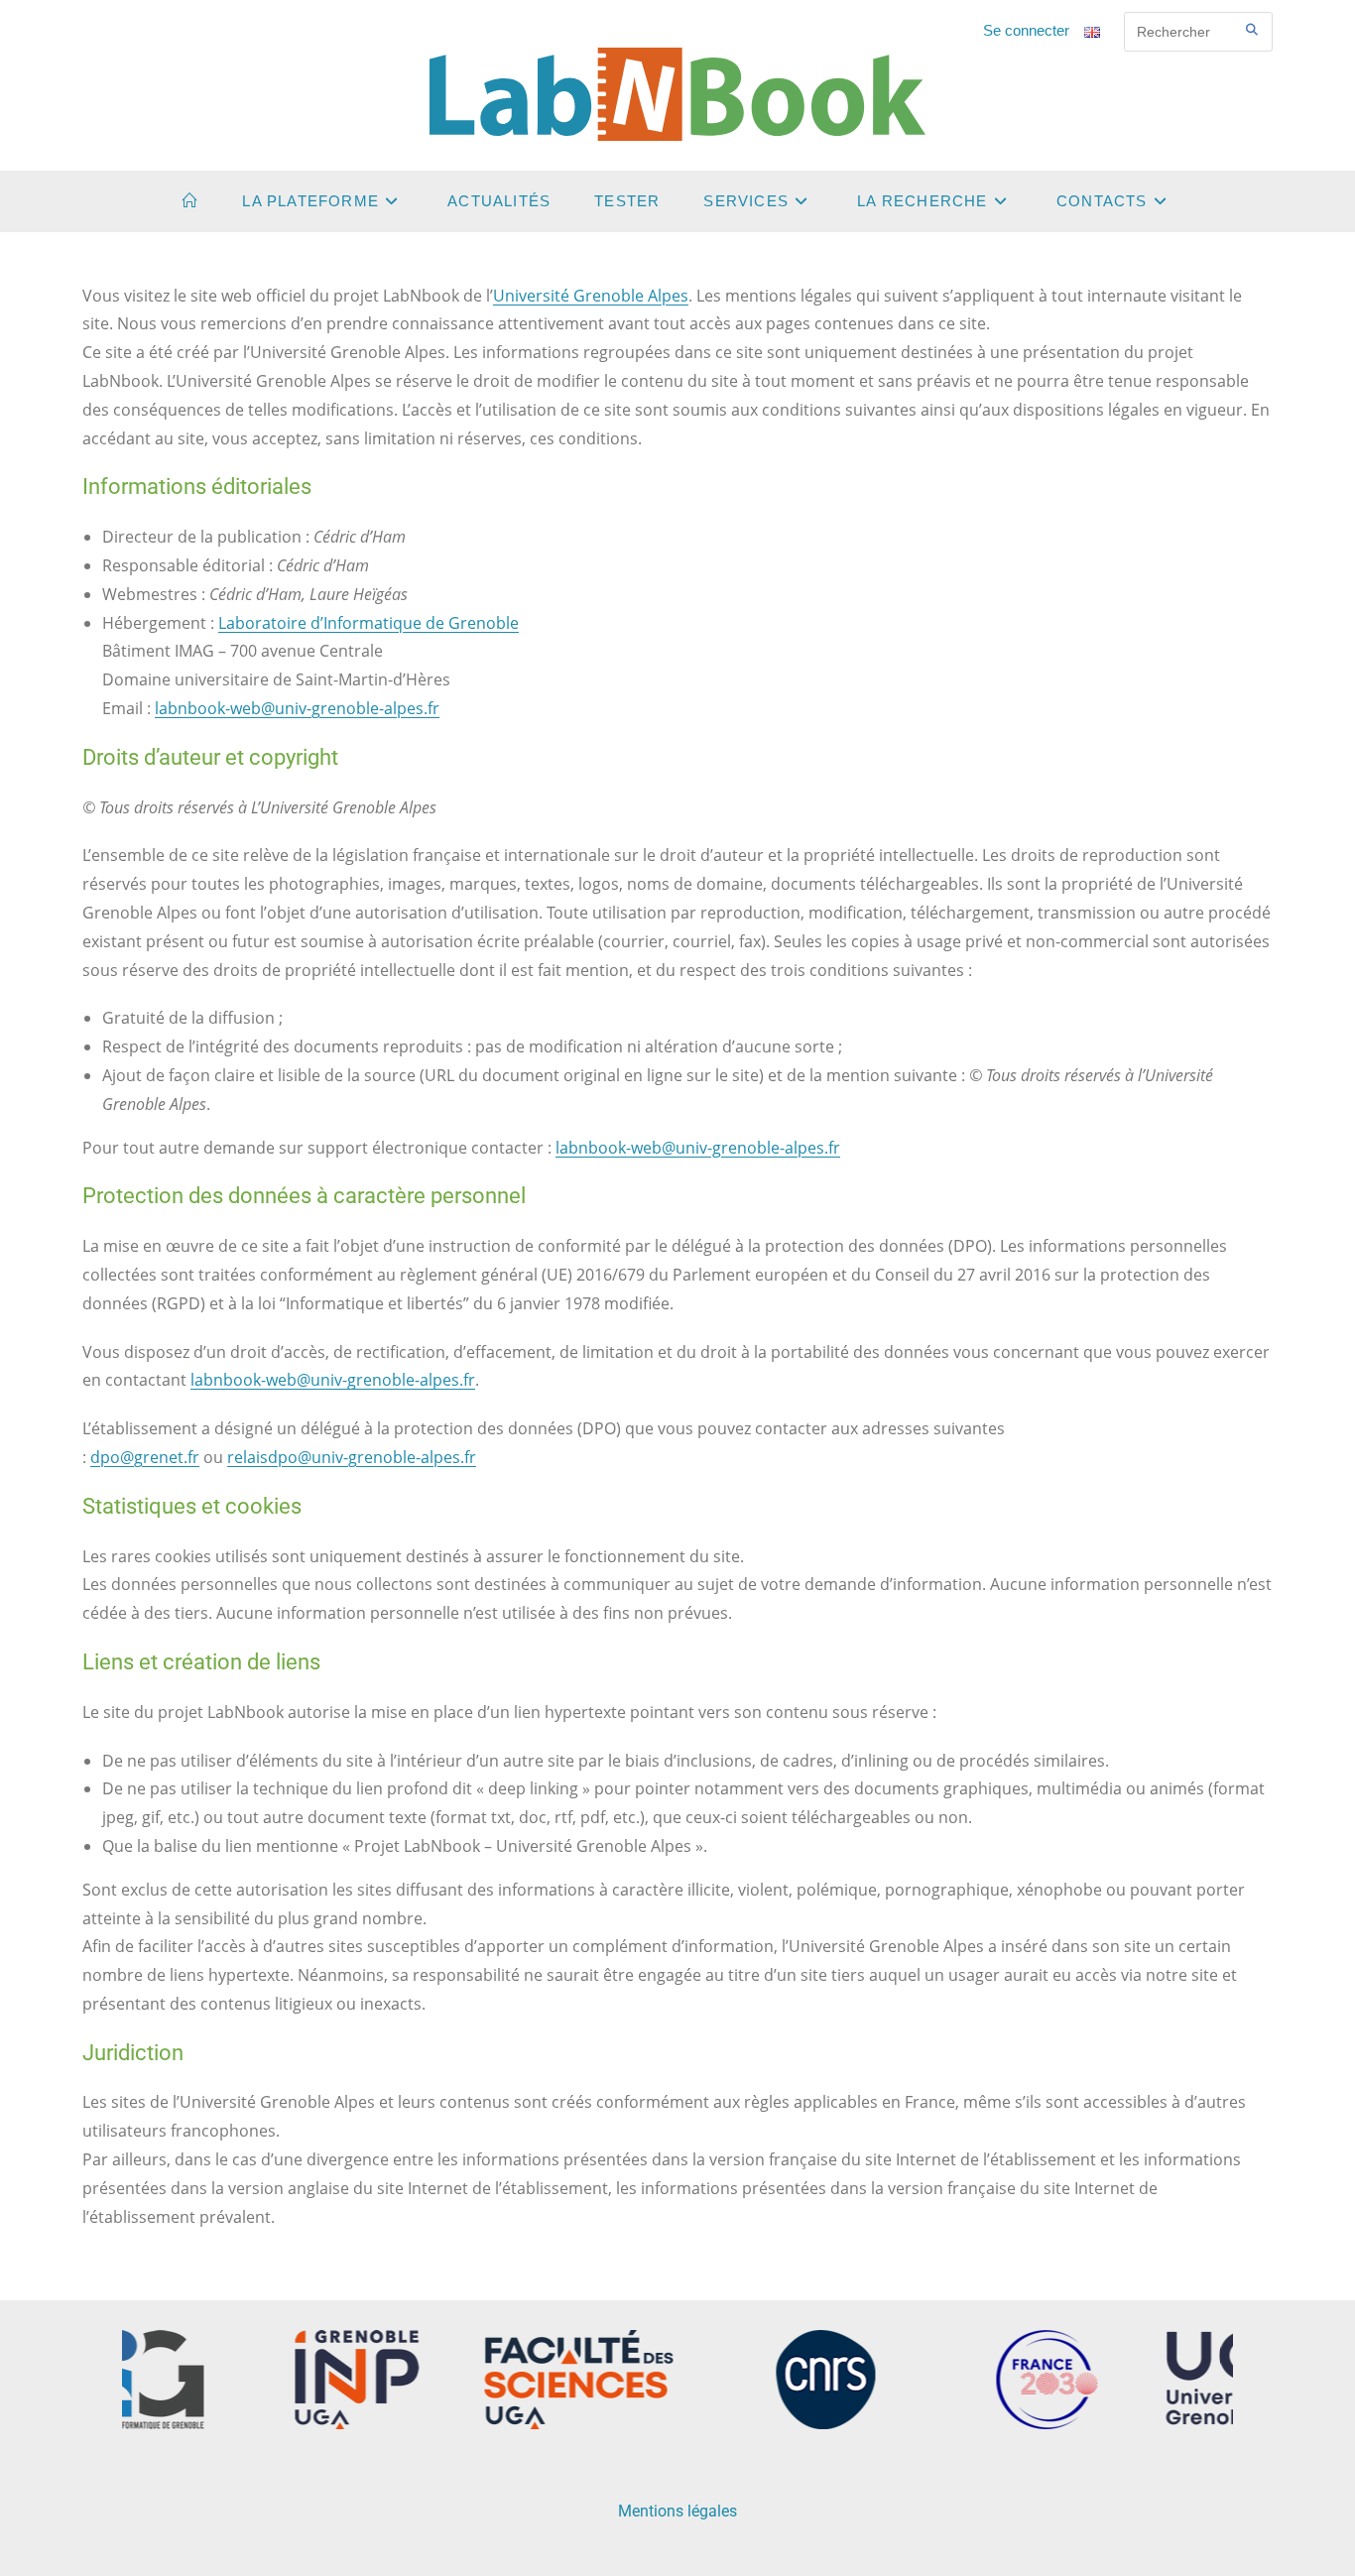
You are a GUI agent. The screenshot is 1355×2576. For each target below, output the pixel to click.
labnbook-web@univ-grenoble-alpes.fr (297, 708)
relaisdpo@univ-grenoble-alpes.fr (352, 1457)
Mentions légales (677, 2511)
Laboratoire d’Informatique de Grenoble (369, 623)
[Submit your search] (1253, 29)
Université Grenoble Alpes (591, 296)
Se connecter (1026, 31)
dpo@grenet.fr (145, 1457)
